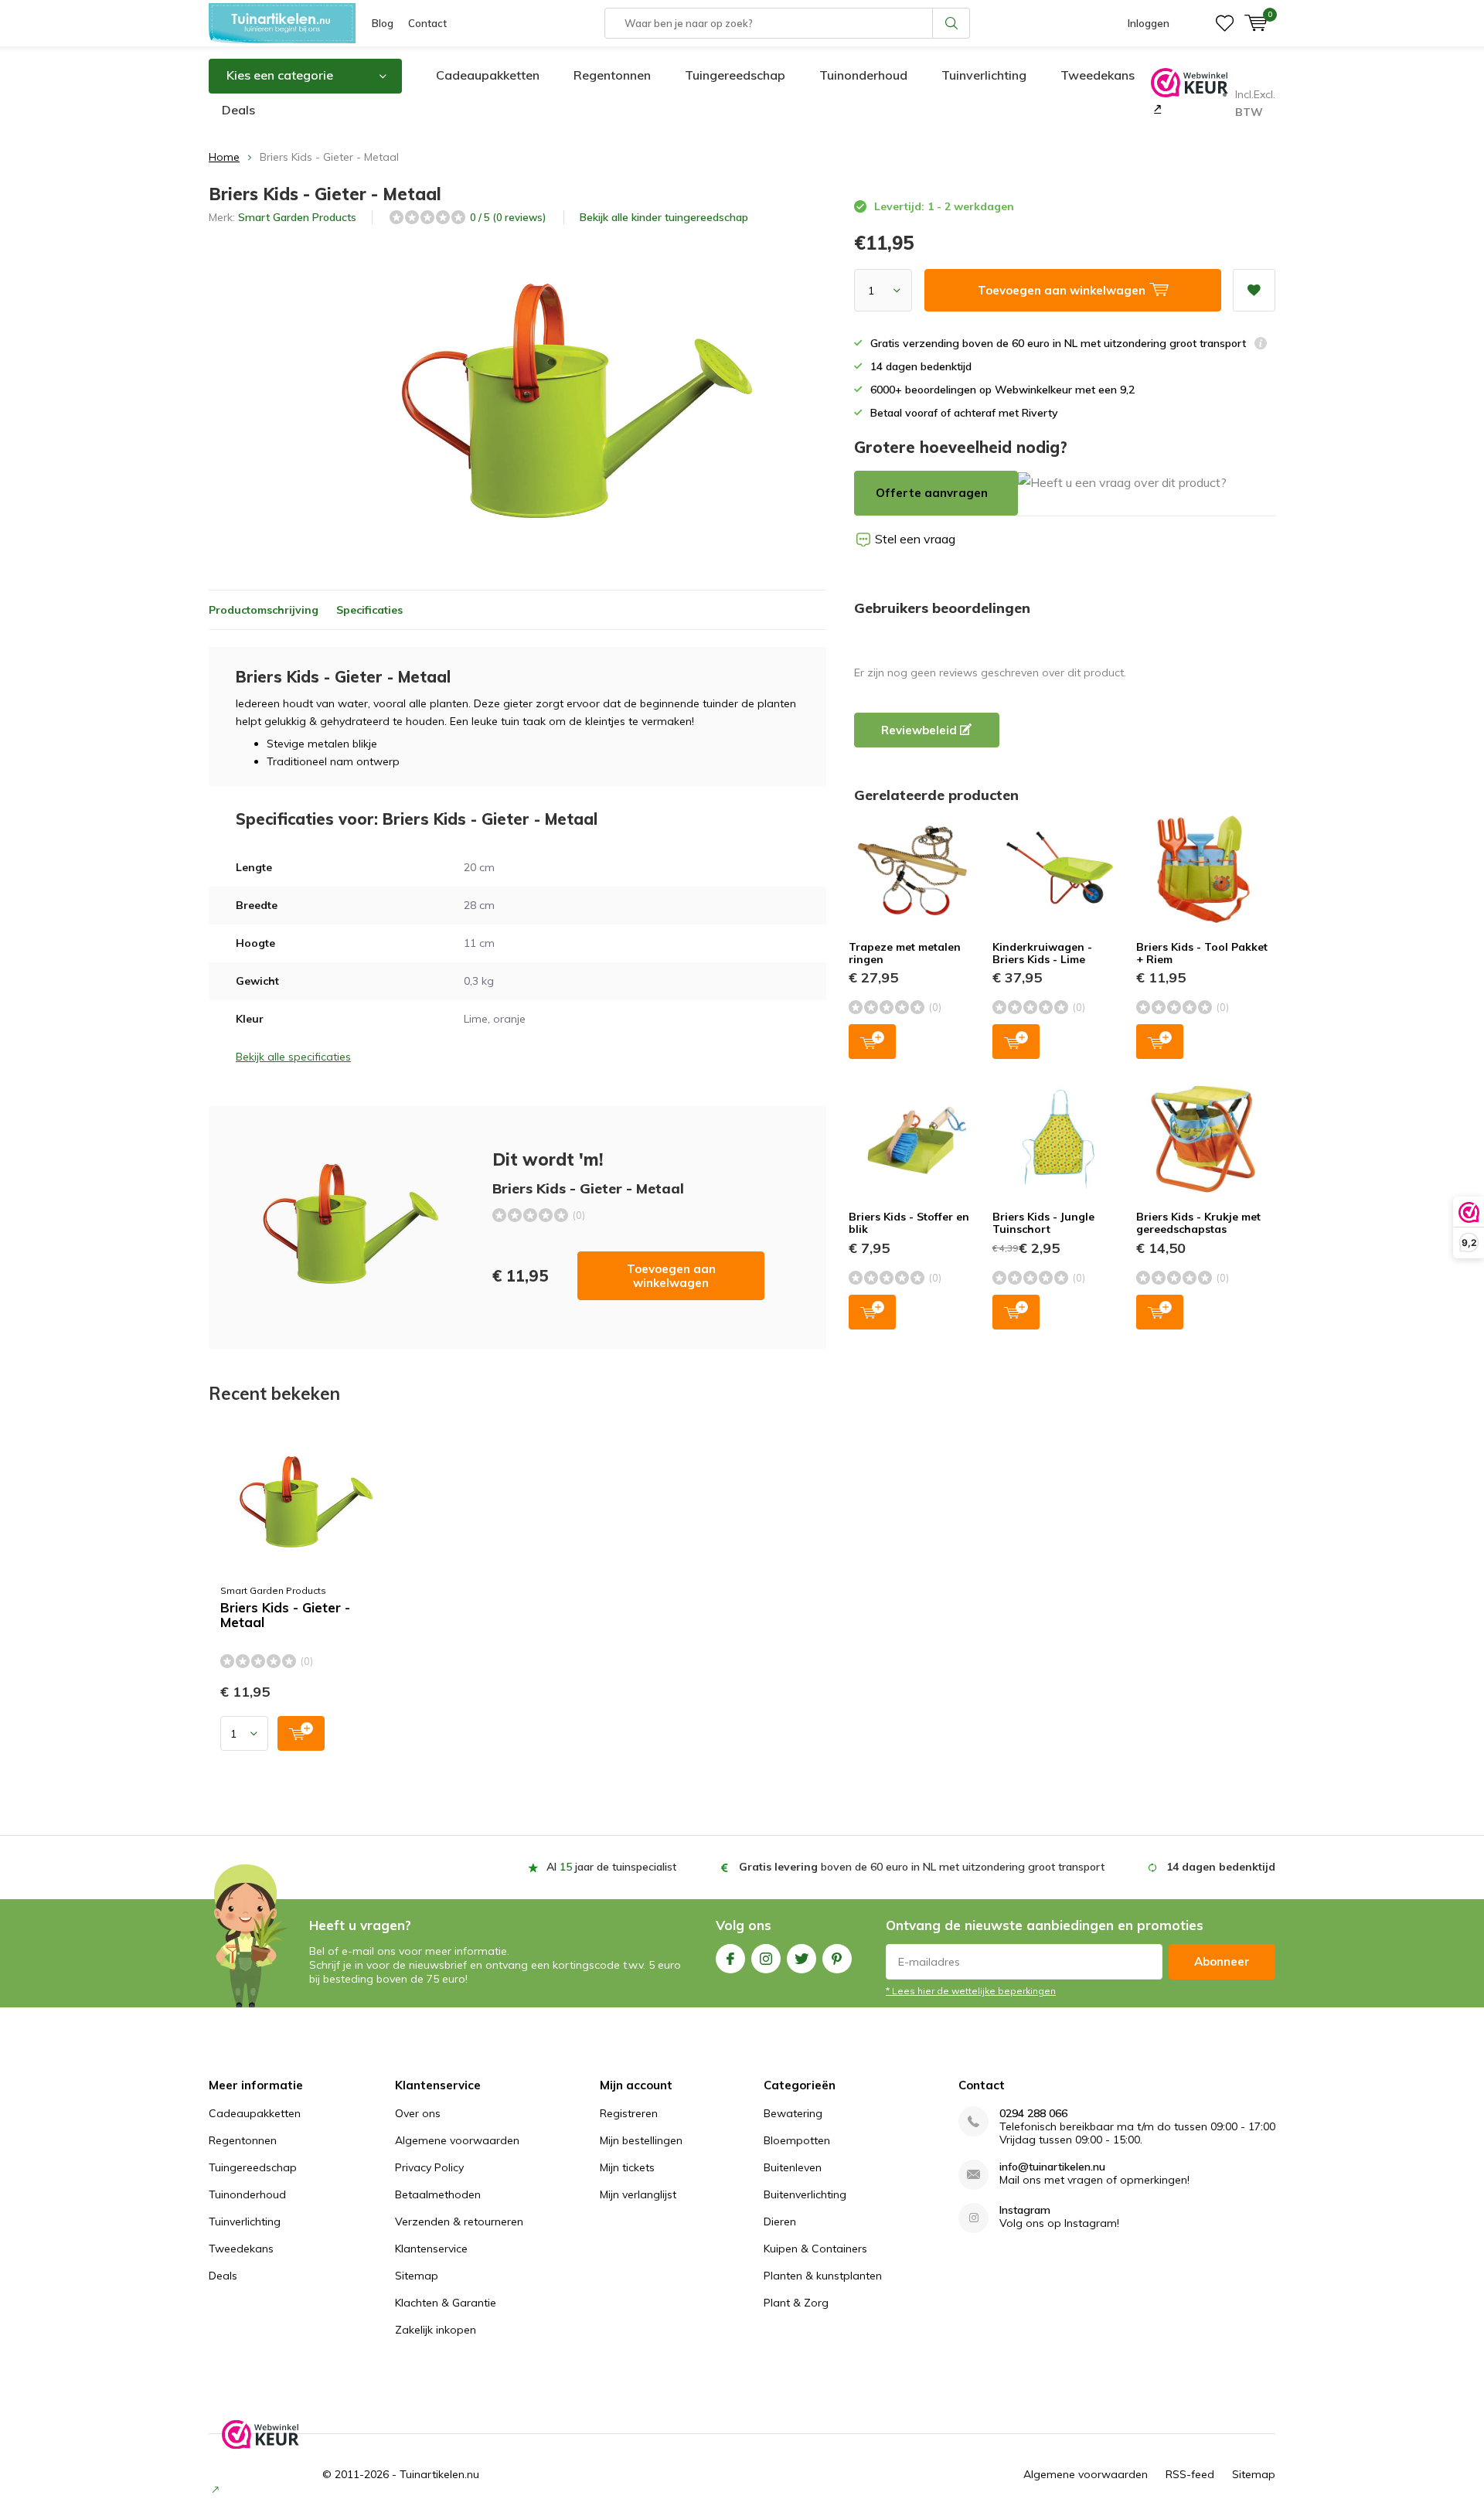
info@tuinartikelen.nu (1052, 2167)
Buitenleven (793, 2167)
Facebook (730, 1959)
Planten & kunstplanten (823, 2276)
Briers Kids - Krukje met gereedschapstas (1198, 1223)
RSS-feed (1190, 2474)
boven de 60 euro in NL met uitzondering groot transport (922, 1867)
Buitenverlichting (805, 2194)
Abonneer (1222, 1961)
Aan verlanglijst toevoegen (1254, 290)
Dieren (780, 2222)
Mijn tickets (627, 2167)
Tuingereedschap (735, 75)
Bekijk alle (664, 217)
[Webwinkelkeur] (1156, 108)
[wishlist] (1225, 23)
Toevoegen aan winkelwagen (671, 1276)
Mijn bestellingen (641, 2140)
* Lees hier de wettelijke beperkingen (971, 1991)
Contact (427, 23)
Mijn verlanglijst (638, 2194)
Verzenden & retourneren (459, 2222)
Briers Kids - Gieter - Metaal (285, 1615)
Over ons (418, 2113)
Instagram (766, 1959)
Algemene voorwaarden (457, 2140)
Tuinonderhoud (863, 75)
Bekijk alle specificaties (293, 1057)
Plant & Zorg (796, 2303)
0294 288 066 (1033, 2114)
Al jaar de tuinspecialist (611, 1867)
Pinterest (837, 1959)
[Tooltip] (1261, 345)
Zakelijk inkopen (436, 2330)
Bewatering (793, 2113)
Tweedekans (1098, 75)
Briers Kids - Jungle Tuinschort (1043, 1223)
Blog (383, 23)
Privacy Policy (429, 2167)
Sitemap (417, 2276)
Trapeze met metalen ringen (905, 953)
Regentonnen (612, 75)
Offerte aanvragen (932, 493)
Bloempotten (797, 2140)
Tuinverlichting (984, 75)
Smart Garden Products (297, 217)
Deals (238, 110)
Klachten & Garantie (446, 2303)
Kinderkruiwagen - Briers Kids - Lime (1042, 953)
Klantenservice (431, 2249)
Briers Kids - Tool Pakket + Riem (1202, 953)
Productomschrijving (264, 610)
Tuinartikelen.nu (439, 2474)
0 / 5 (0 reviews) (508, 217)
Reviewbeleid (921, 730)
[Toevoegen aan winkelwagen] (301, 1733)
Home (224, 157)
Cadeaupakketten (488, 75)
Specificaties (369, 610)
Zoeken (951, 23)
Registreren (629, 2113)
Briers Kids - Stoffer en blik (909, 1223)
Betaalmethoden (438, 2194)
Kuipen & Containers (815, 2249)
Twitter (802, 1959)
